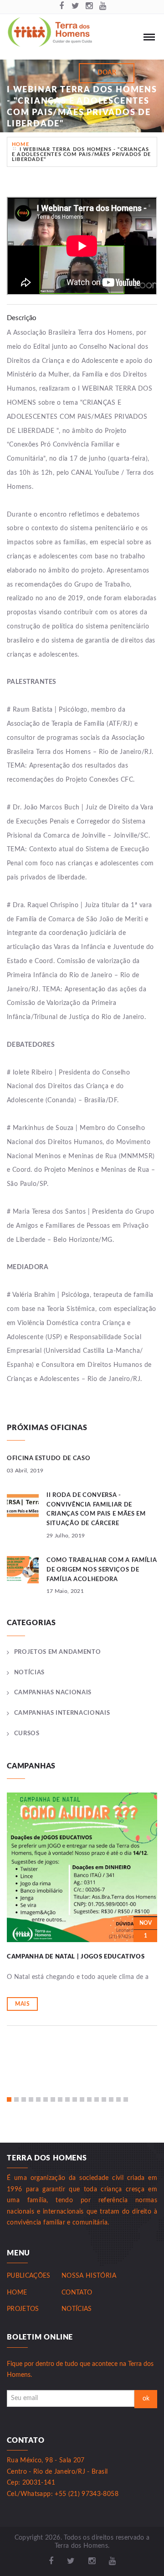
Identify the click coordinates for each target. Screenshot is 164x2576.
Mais (22, 2004)
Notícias (29, 1673)
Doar (107, 73)
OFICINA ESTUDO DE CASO (49, 1459)
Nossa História (89, 2276)
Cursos (27, 1734)
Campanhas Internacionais (62, 1713)
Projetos (23, 2309)
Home (20, 144)
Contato (77, 2293)
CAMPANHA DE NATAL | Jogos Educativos (76, 1957)
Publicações (29, 2276)
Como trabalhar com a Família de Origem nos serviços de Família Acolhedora (102, 1570)
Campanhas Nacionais (53, 1693)
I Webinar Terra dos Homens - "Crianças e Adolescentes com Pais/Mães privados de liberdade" (81, 154)
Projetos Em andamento (57, 1652)
